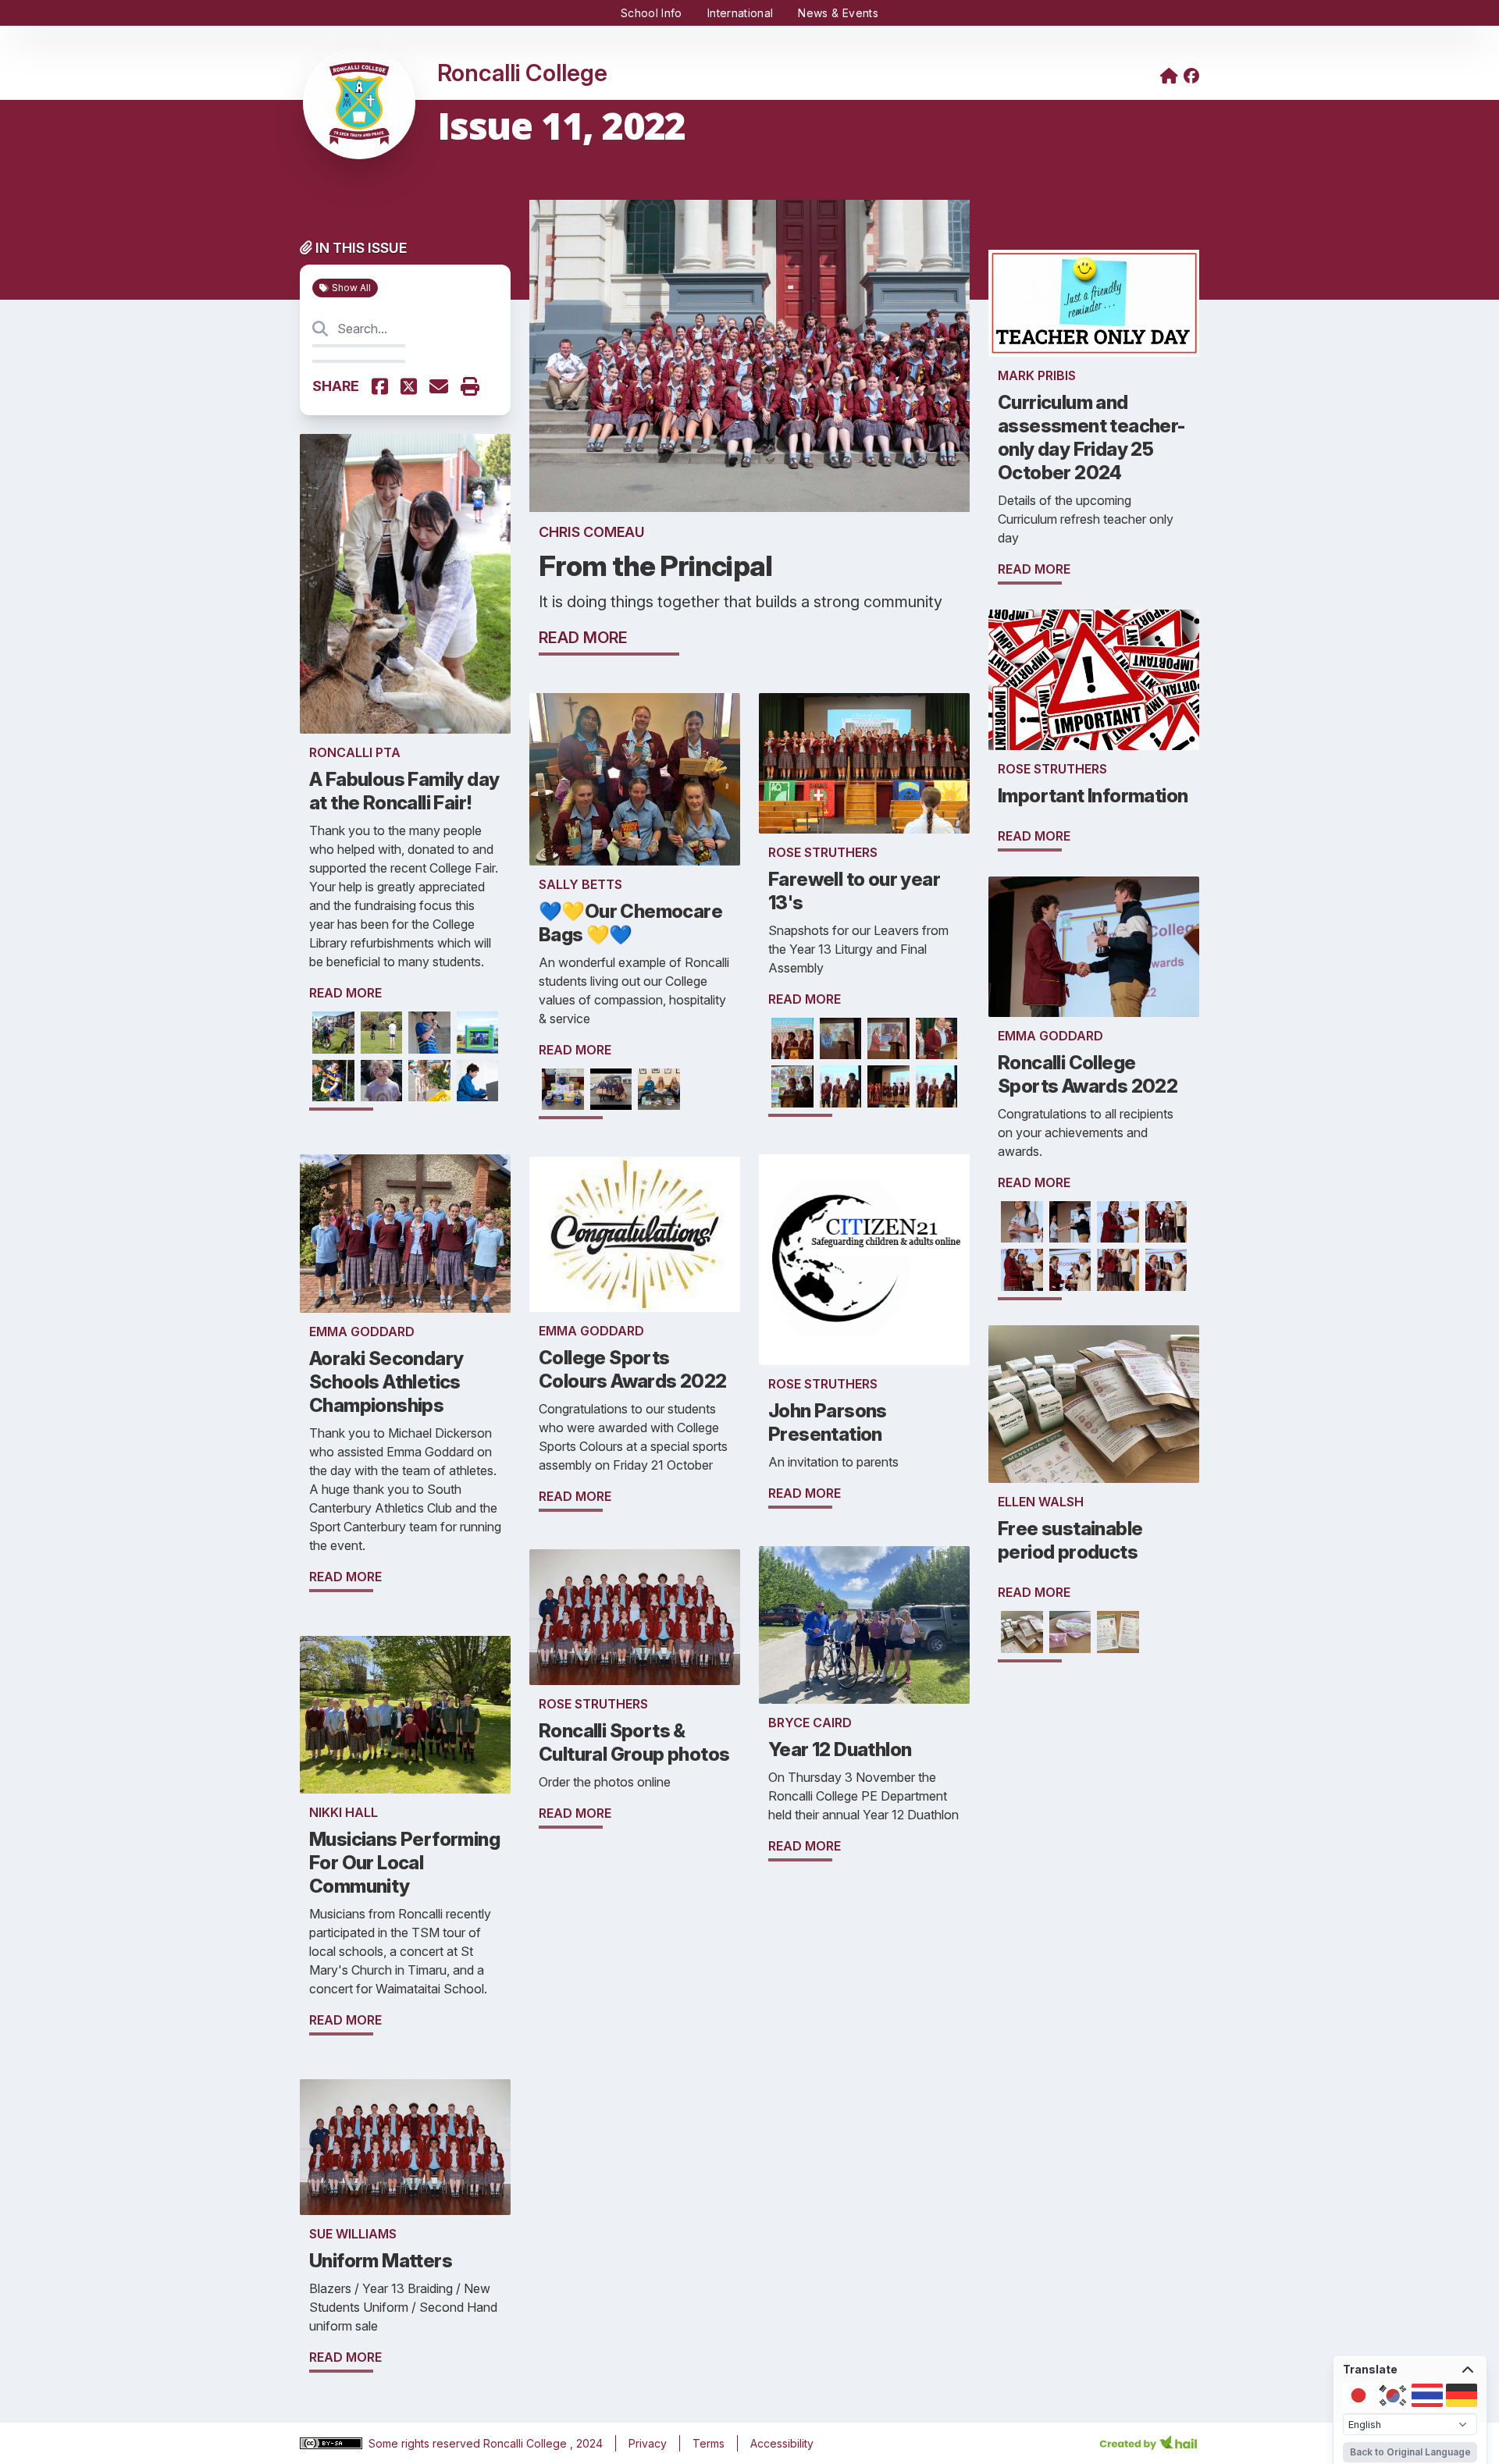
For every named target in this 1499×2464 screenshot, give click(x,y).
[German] (1462, 2395)
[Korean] (1393, 2395)
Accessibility (782, 2443)
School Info (652, 13)
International (741, 13)
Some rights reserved (426, 2443)
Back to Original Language (1410, 2452)
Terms (709, 2443)
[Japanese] (1358, 2395)
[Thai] (1427, 2395)
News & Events (838, 13)
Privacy (648, 2443)
